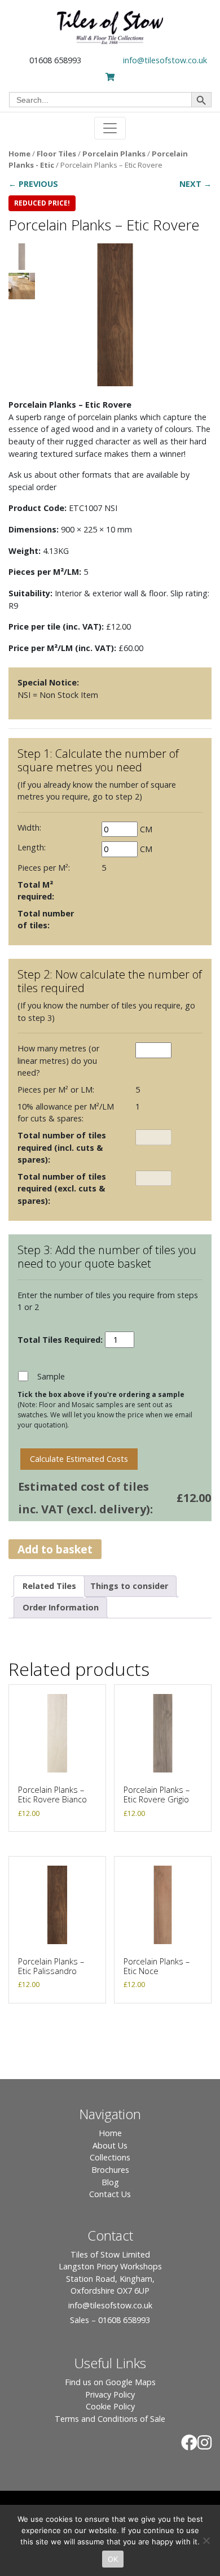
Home (19, 154)
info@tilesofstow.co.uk (165, 60)
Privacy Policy (110, 2394)
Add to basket (55, 1549)
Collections (110, 2157)
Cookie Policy (110, 2406)
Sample (51, 1376)
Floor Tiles (56, 154)
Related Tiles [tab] (49, 1586)
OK (113, 2559)
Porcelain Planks (114, 154)
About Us (110, 2145)
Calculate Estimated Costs (79, 1459)
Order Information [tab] (61, 1607)
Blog (110, 2182)
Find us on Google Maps (110, 2382)
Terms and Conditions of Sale (110, 2419)
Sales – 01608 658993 (110, 2320)
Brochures (110, 2170)
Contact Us (110, 2194)
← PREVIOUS (33, 184)
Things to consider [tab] (129, 1586)
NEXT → (195, 184)
